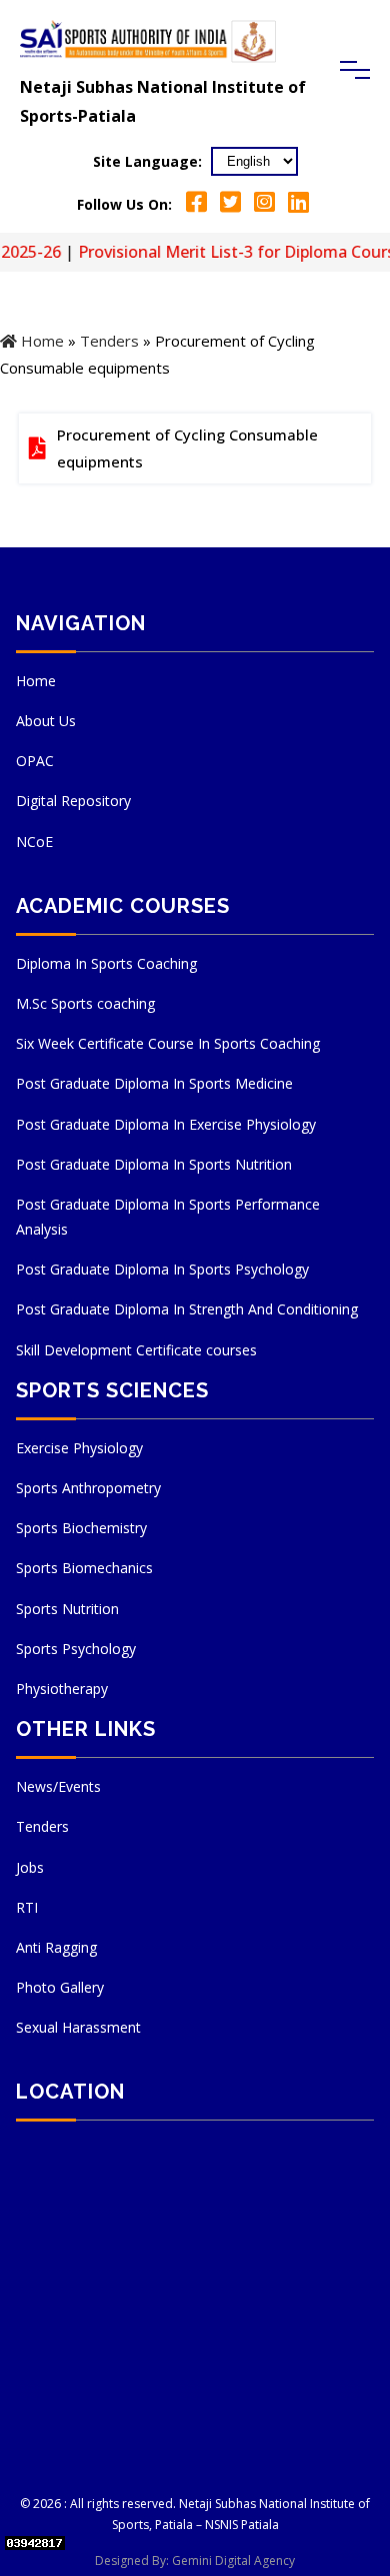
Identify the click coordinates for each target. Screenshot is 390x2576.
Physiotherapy (62, 1689)
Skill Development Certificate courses (136, 1350)
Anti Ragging (56, 1947)
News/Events (58, 1786)
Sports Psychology (76, 1649)
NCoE (34, 842)
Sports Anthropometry (88, 1488)
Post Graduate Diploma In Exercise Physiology (166, 1124)
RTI (27, 1907)
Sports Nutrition (67, 1609)
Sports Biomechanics (84, 1568)
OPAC (35, 761)
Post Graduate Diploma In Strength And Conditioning (187, 1309)
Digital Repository (73, 801)
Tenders (109, 341)
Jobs (30, 1867)
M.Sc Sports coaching (85, 1003)
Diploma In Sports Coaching (106, 963)
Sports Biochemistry (81, 1528)
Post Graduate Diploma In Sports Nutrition (154, 1164)
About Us (46, 721)
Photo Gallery (60, 1987)
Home (40, 341)
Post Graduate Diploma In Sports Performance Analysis (168, 1217)
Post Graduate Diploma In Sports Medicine (154, 1083)
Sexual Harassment (78, 2027)
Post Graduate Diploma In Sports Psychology (162, 1269)
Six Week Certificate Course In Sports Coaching (168, 1043)
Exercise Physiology (79, 1448)
